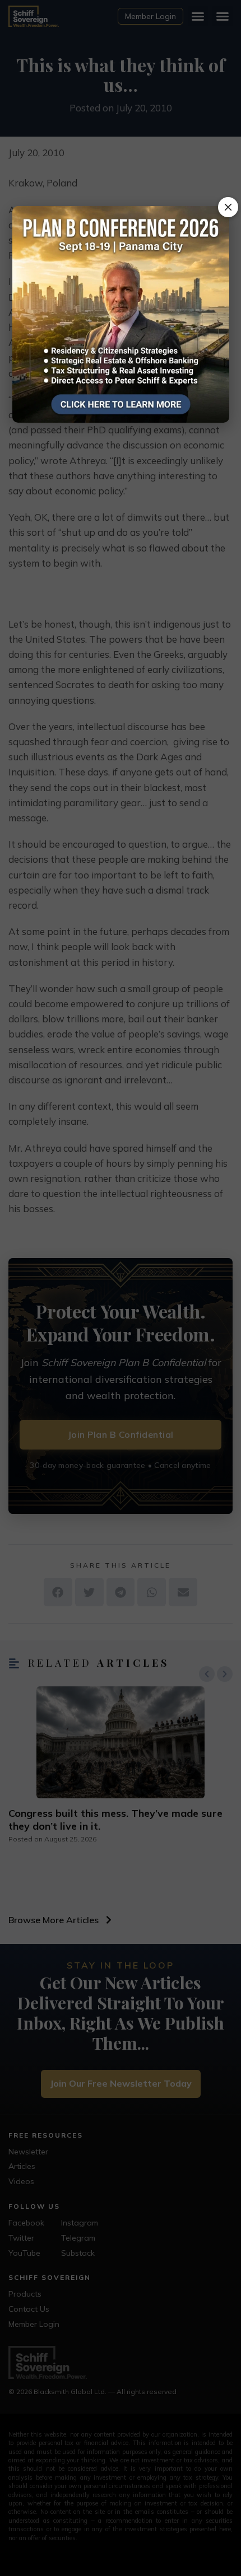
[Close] (228, 207)
